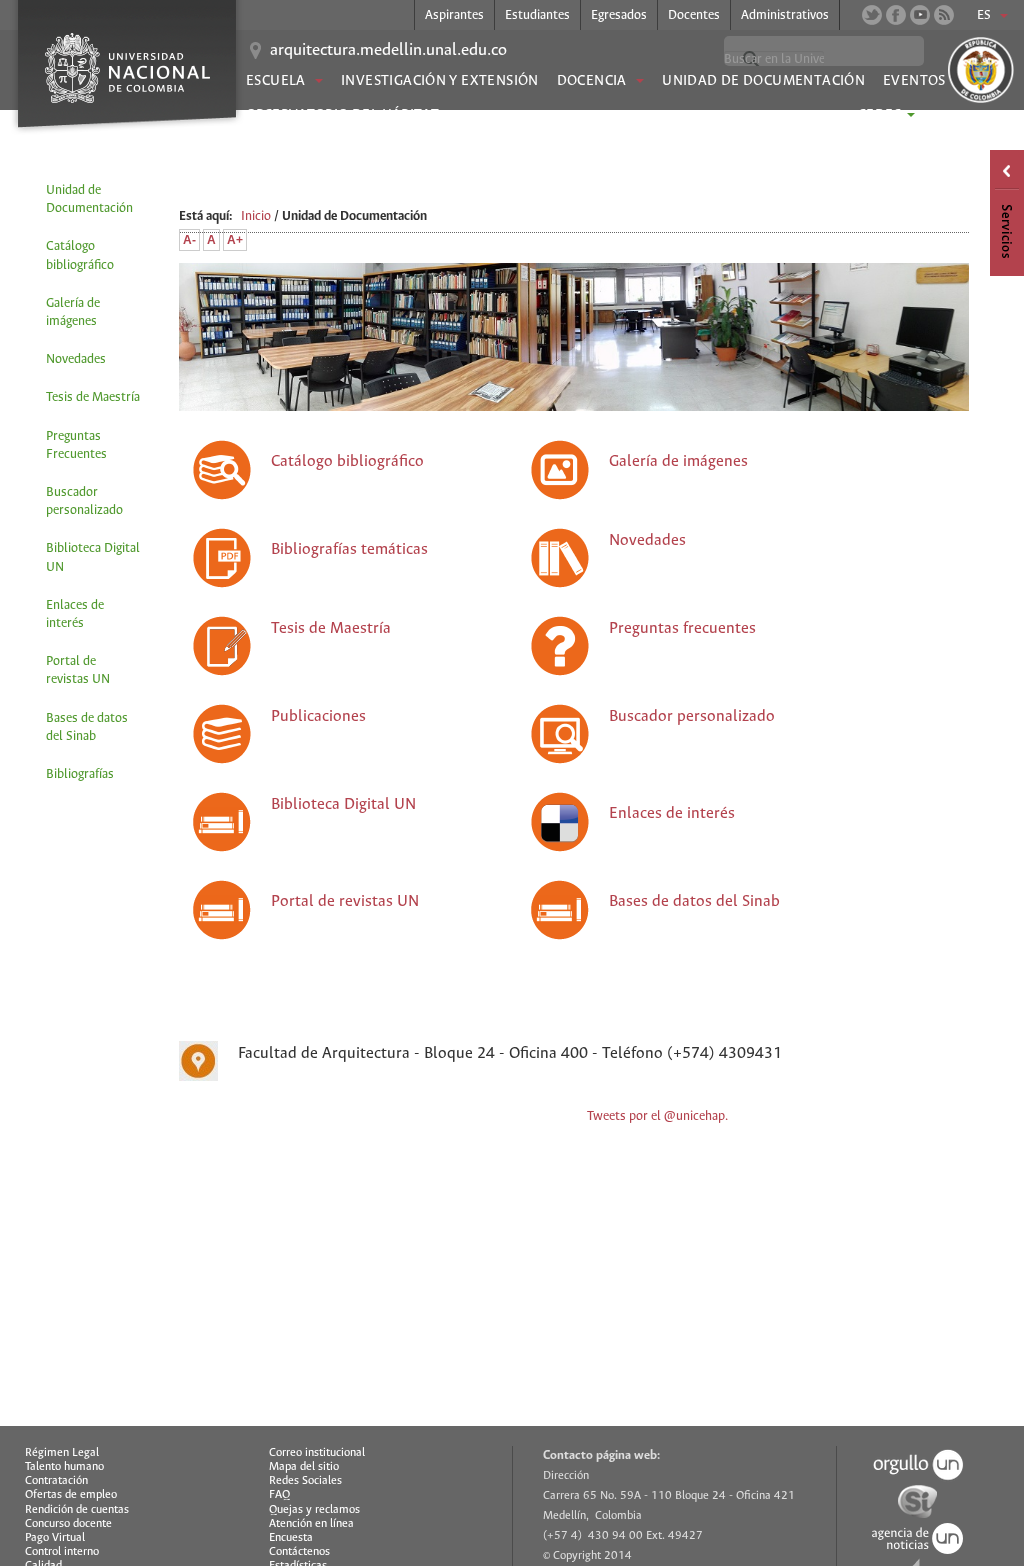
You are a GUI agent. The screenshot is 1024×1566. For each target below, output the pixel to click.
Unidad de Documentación (763, 81)
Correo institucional (317, 1453)
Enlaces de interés (75, 614)
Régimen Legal (62, 1453)
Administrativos (785, 15)
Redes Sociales (305, 1481)
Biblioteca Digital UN (93, 557)
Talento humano (64, 1467)
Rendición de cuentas (77, 1510)
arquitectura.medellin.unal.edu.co (388, 51)
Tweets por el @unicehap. (657, 1116)
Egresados (619, 15)
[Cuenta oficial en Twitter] (872, 15)
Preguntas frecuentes (682, 628)
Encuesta (291, 1538)
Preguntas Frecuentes (76, 445)
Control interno (62, 1552)
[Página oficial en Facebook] (896, 15)
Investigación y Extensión (440, 81)
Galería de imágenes (73, 312)
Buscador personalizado (84, 501)
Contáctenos (299, 1552)
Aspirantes (454, 15)
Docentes (694, 15)
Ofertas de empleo (71, 1495)
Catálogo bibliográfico (80, 255)
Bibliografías (80, 774)
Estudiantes (537, 15)
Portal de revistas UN (78, 670)
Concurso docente (68, 1524)
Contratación (56, 1481)
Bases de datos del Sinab (87, 727)
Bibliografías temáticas (349, 549)
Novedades (76, 359)
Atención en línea (311, 1524)
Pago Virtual (55, 1538)
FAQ (279, 1495)
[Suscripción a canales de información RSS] (944, 15)
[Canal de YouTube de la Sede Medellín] (920, 15)
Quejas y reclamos (314, 1510)
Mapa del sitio (304, 1467)
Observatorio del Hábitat (342, 115)
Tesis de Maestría (93, 397)
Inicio (256, 216)
